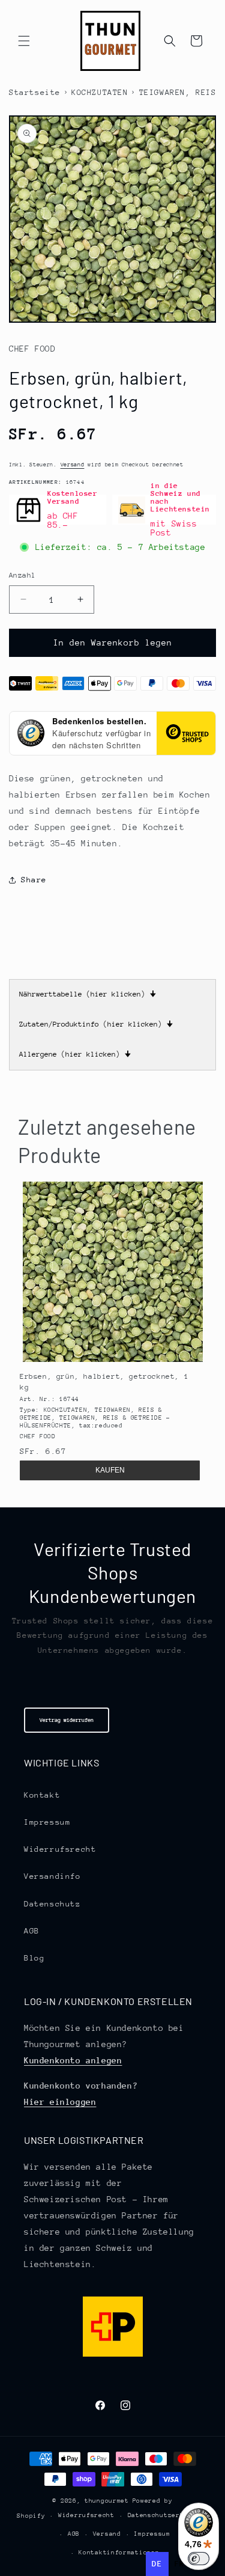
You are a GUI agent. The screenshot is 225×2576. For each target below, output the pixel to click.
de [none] (157, 2564)
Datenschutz (52, 1904)
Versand (73, 464)
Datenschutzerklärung (168, 2515)
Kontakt (42, 1795)
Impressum (47, 1822)
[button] (24, 41)
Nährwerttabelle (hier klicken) (88, 994)
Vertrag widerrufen (67, 1720)
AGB (32, 1931)
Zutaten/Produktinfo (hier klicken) (96, 1024)
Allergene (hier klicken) (75, 1054)
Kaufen (110, 1470)
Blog (34, 1958)
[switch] (199, 2559)
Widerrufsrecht (60, 1849)
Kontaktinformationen (119, 2553)
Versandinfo (52, 1876)
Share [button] (34, 880)
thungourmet (107, 2501)
